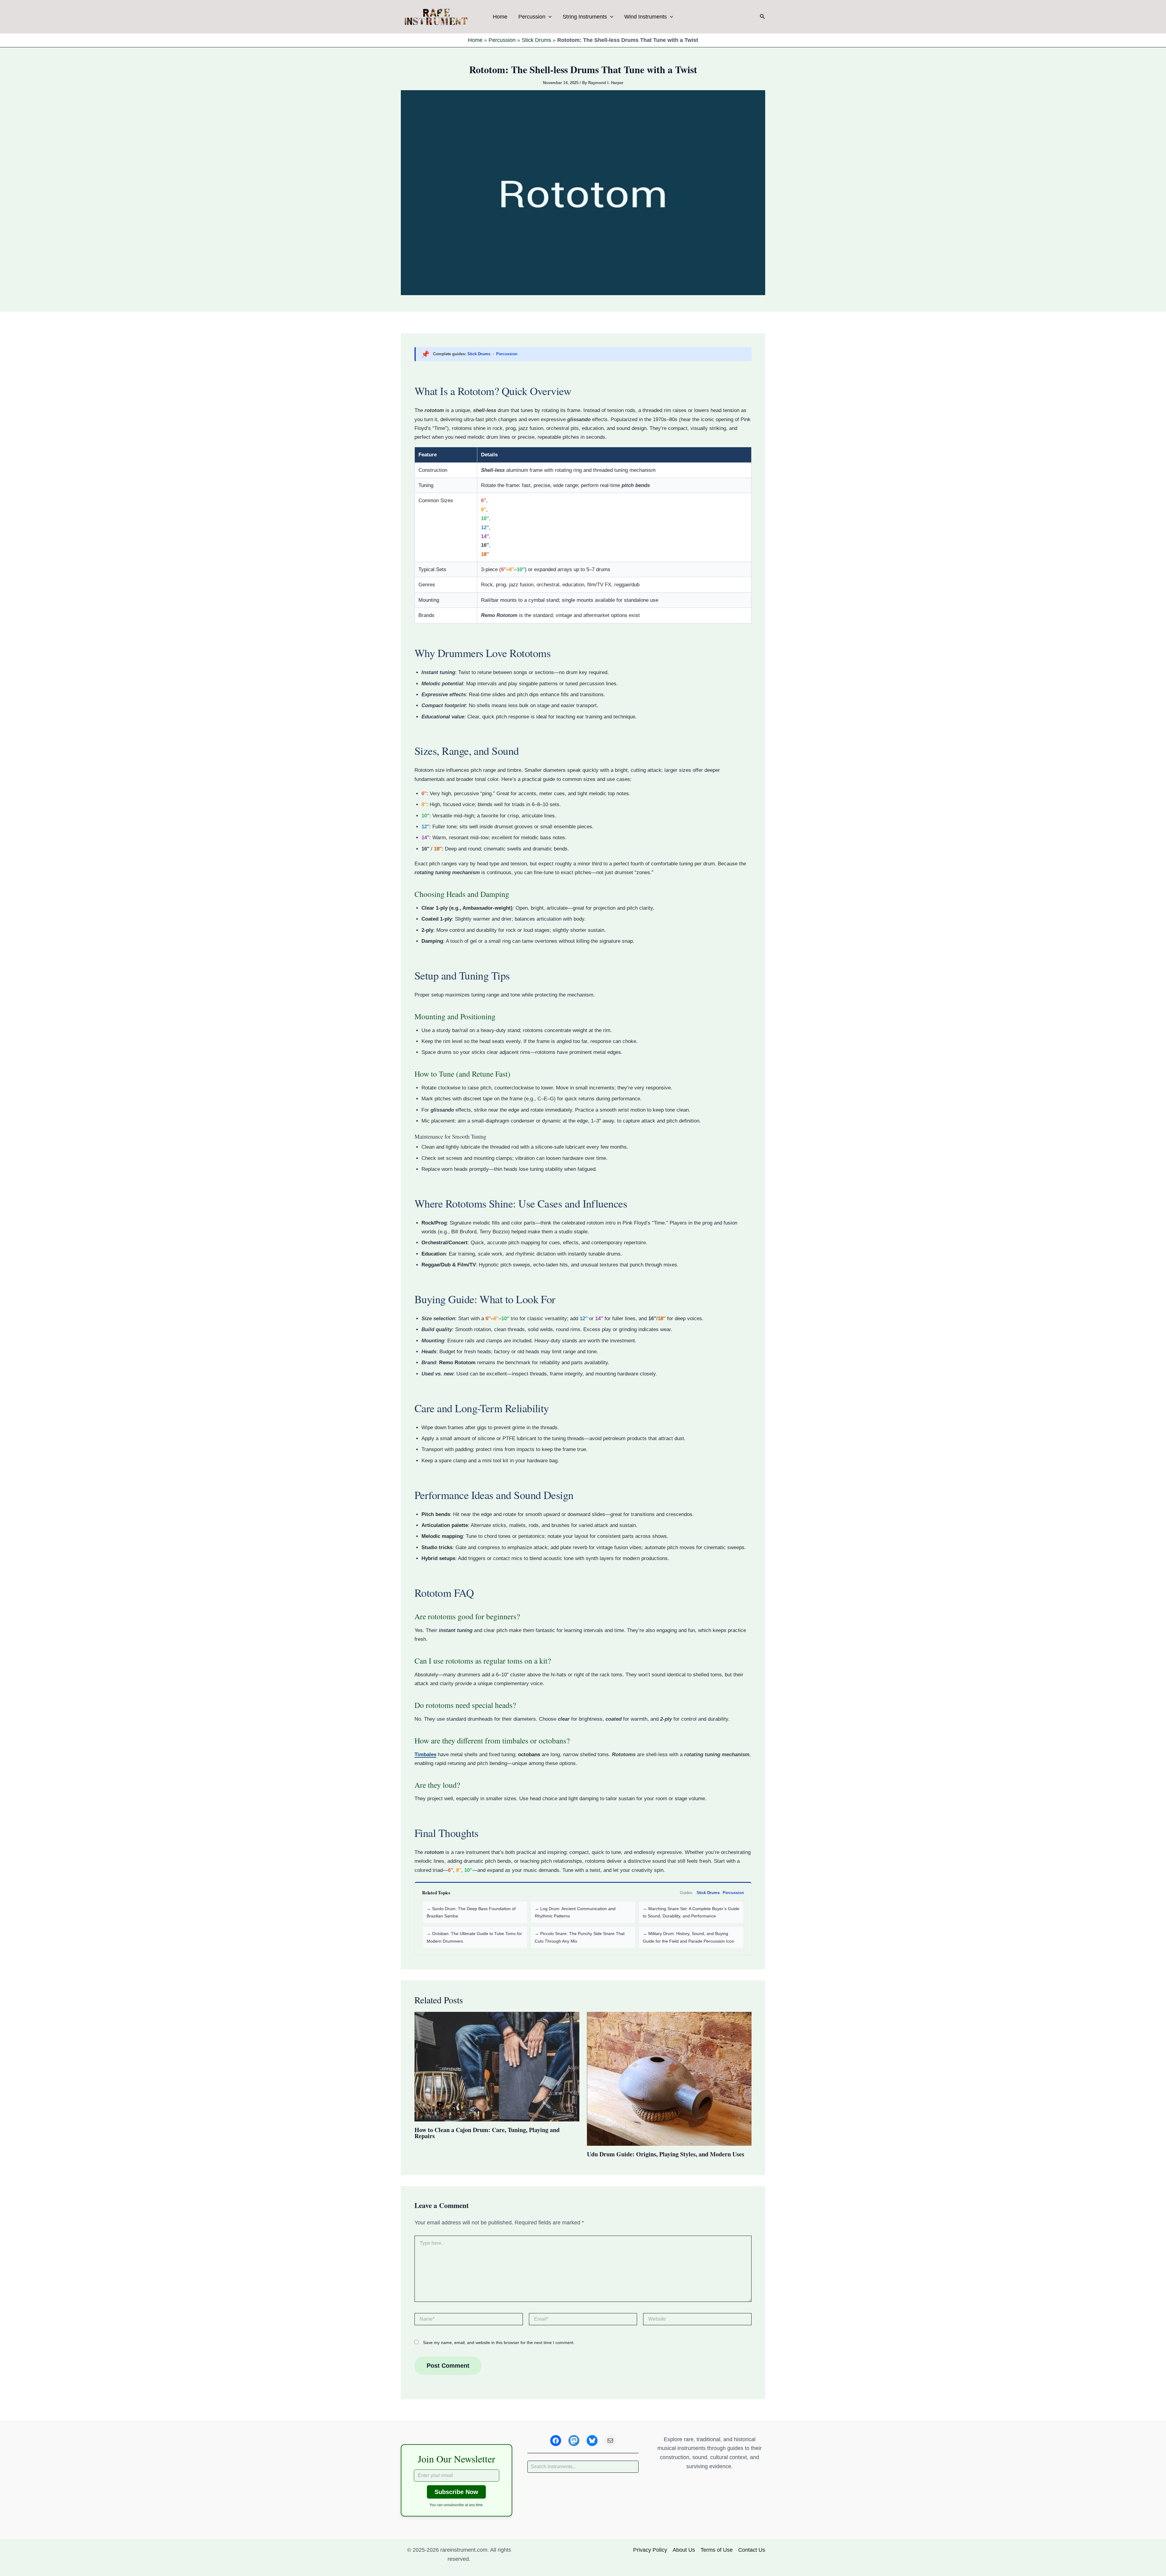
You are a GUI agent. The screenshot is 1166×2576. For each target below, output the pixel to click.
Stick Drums (536, 40)
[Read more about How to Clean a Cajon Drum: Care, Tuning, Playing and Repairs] (497, 2066)
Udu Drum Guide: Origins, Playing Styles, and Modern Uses (666, 2154)
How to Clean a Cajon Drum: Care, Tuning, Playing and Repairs (487, 2133)
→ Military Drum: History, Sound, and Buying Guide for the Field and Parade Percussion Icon (689, 1937)
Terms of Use (717, 2550)
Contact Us (752, 2550)
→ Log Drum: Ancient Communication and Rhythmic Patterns (575, 1912)
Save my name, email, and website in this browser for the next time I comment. (499, 2343)
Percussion (532, 17)
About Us (684, 2550)
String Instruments (585, 17)
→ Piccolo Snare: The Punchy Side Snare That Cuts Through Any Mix (580, 1937)
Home (500, 17)
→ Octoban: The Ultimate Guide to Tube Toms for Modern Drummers (474, 1937)
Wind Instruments (646, 17)
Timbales (425, 1755)
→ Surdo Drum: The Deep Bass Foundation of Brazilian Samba (471, 1912)
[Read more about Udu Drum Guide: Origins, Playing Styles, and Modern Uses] (669, 2078)
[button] (549, 17)
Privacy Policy (650, 2550)
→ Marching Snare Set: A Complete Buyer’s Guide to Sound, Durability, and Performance (691, 1912)
